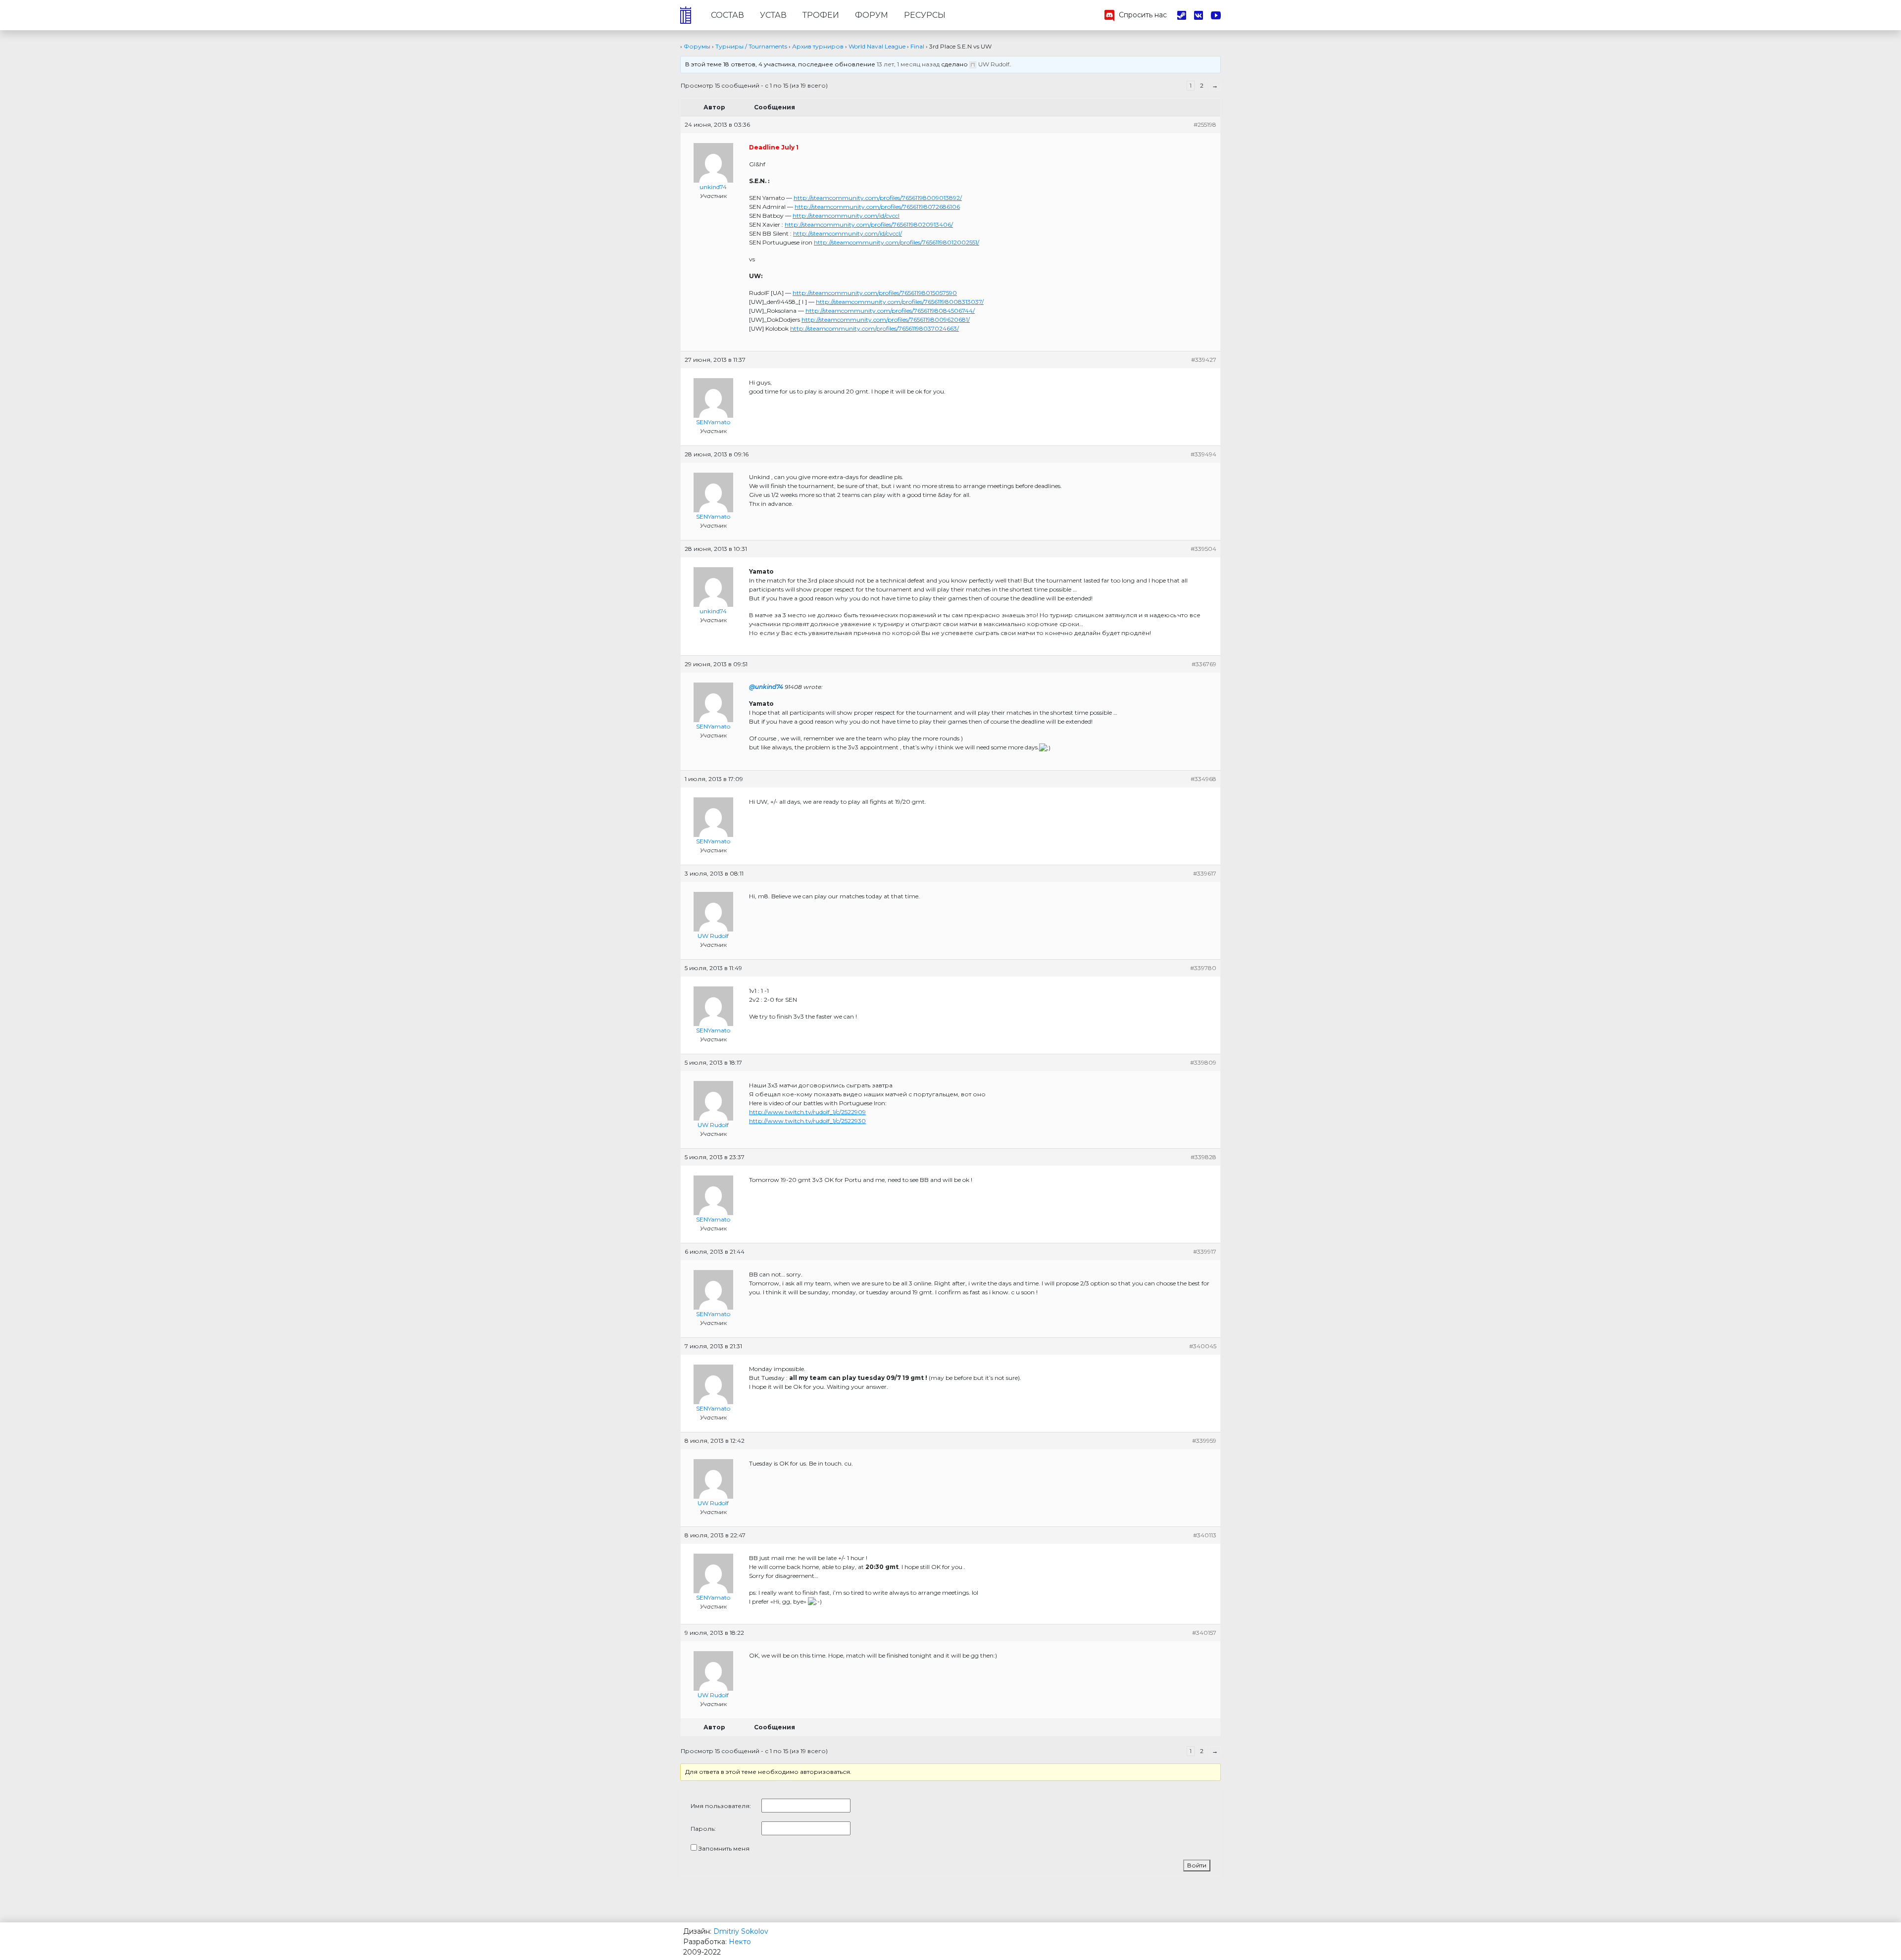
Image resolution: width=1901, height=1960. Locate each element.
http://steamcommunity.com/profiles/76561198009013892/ (878, 198)
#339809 (1203, 1062)
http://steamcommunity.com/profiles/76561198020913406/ (869, 224)
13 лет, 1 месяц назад (908, 64)
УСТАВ (773, 15)
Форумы (697, 46)
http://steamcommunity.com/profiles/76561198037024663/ (875, 328)
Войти (1197, 1865)
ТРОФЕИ (821, 15)
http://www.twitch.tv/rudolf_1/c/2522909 (807, 1112)
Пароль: (703, 1829)
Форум (872, 15)
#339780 (1203, 968)
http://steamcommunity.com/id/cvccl (846, 216)
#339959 (1204, 1441)
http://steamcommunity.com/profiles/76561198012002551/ (897, 242)
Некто (740, 1942)
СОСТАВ (727, 15)
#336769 (1204, 664)
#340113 (1205, 1535)
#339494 (1203, 454)
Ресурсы (925, 15)
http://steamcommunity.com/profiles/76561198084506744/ (890, 311)
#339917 (1205, 1251)
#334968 (1203, 779)
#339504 (1203, 549)
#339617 (1205, 873)
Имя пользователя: (721, 1806)
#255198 (1205, 124)
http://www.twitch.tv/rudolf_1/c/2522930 (807, 1121)
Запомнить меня (724, 1848)
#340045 (1203, 1346)
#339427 (1204, 360)
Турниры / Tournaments (751, 46)
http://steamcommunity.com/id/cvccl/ (848, 233)
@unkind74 (766, 687)
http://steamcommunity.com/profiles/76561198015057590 (875, 293)
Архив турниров (818, 46)
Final (917, 46)
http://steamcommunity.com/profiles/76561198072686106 (877, 207)
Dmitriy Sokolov (741, 1931)
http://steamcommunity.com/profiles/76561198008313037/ (900, 302)
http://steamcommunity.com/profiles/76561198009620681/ (886, 319)
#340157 (1204, 1633)
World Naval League (877, 46)
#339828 (1203, 1157)
